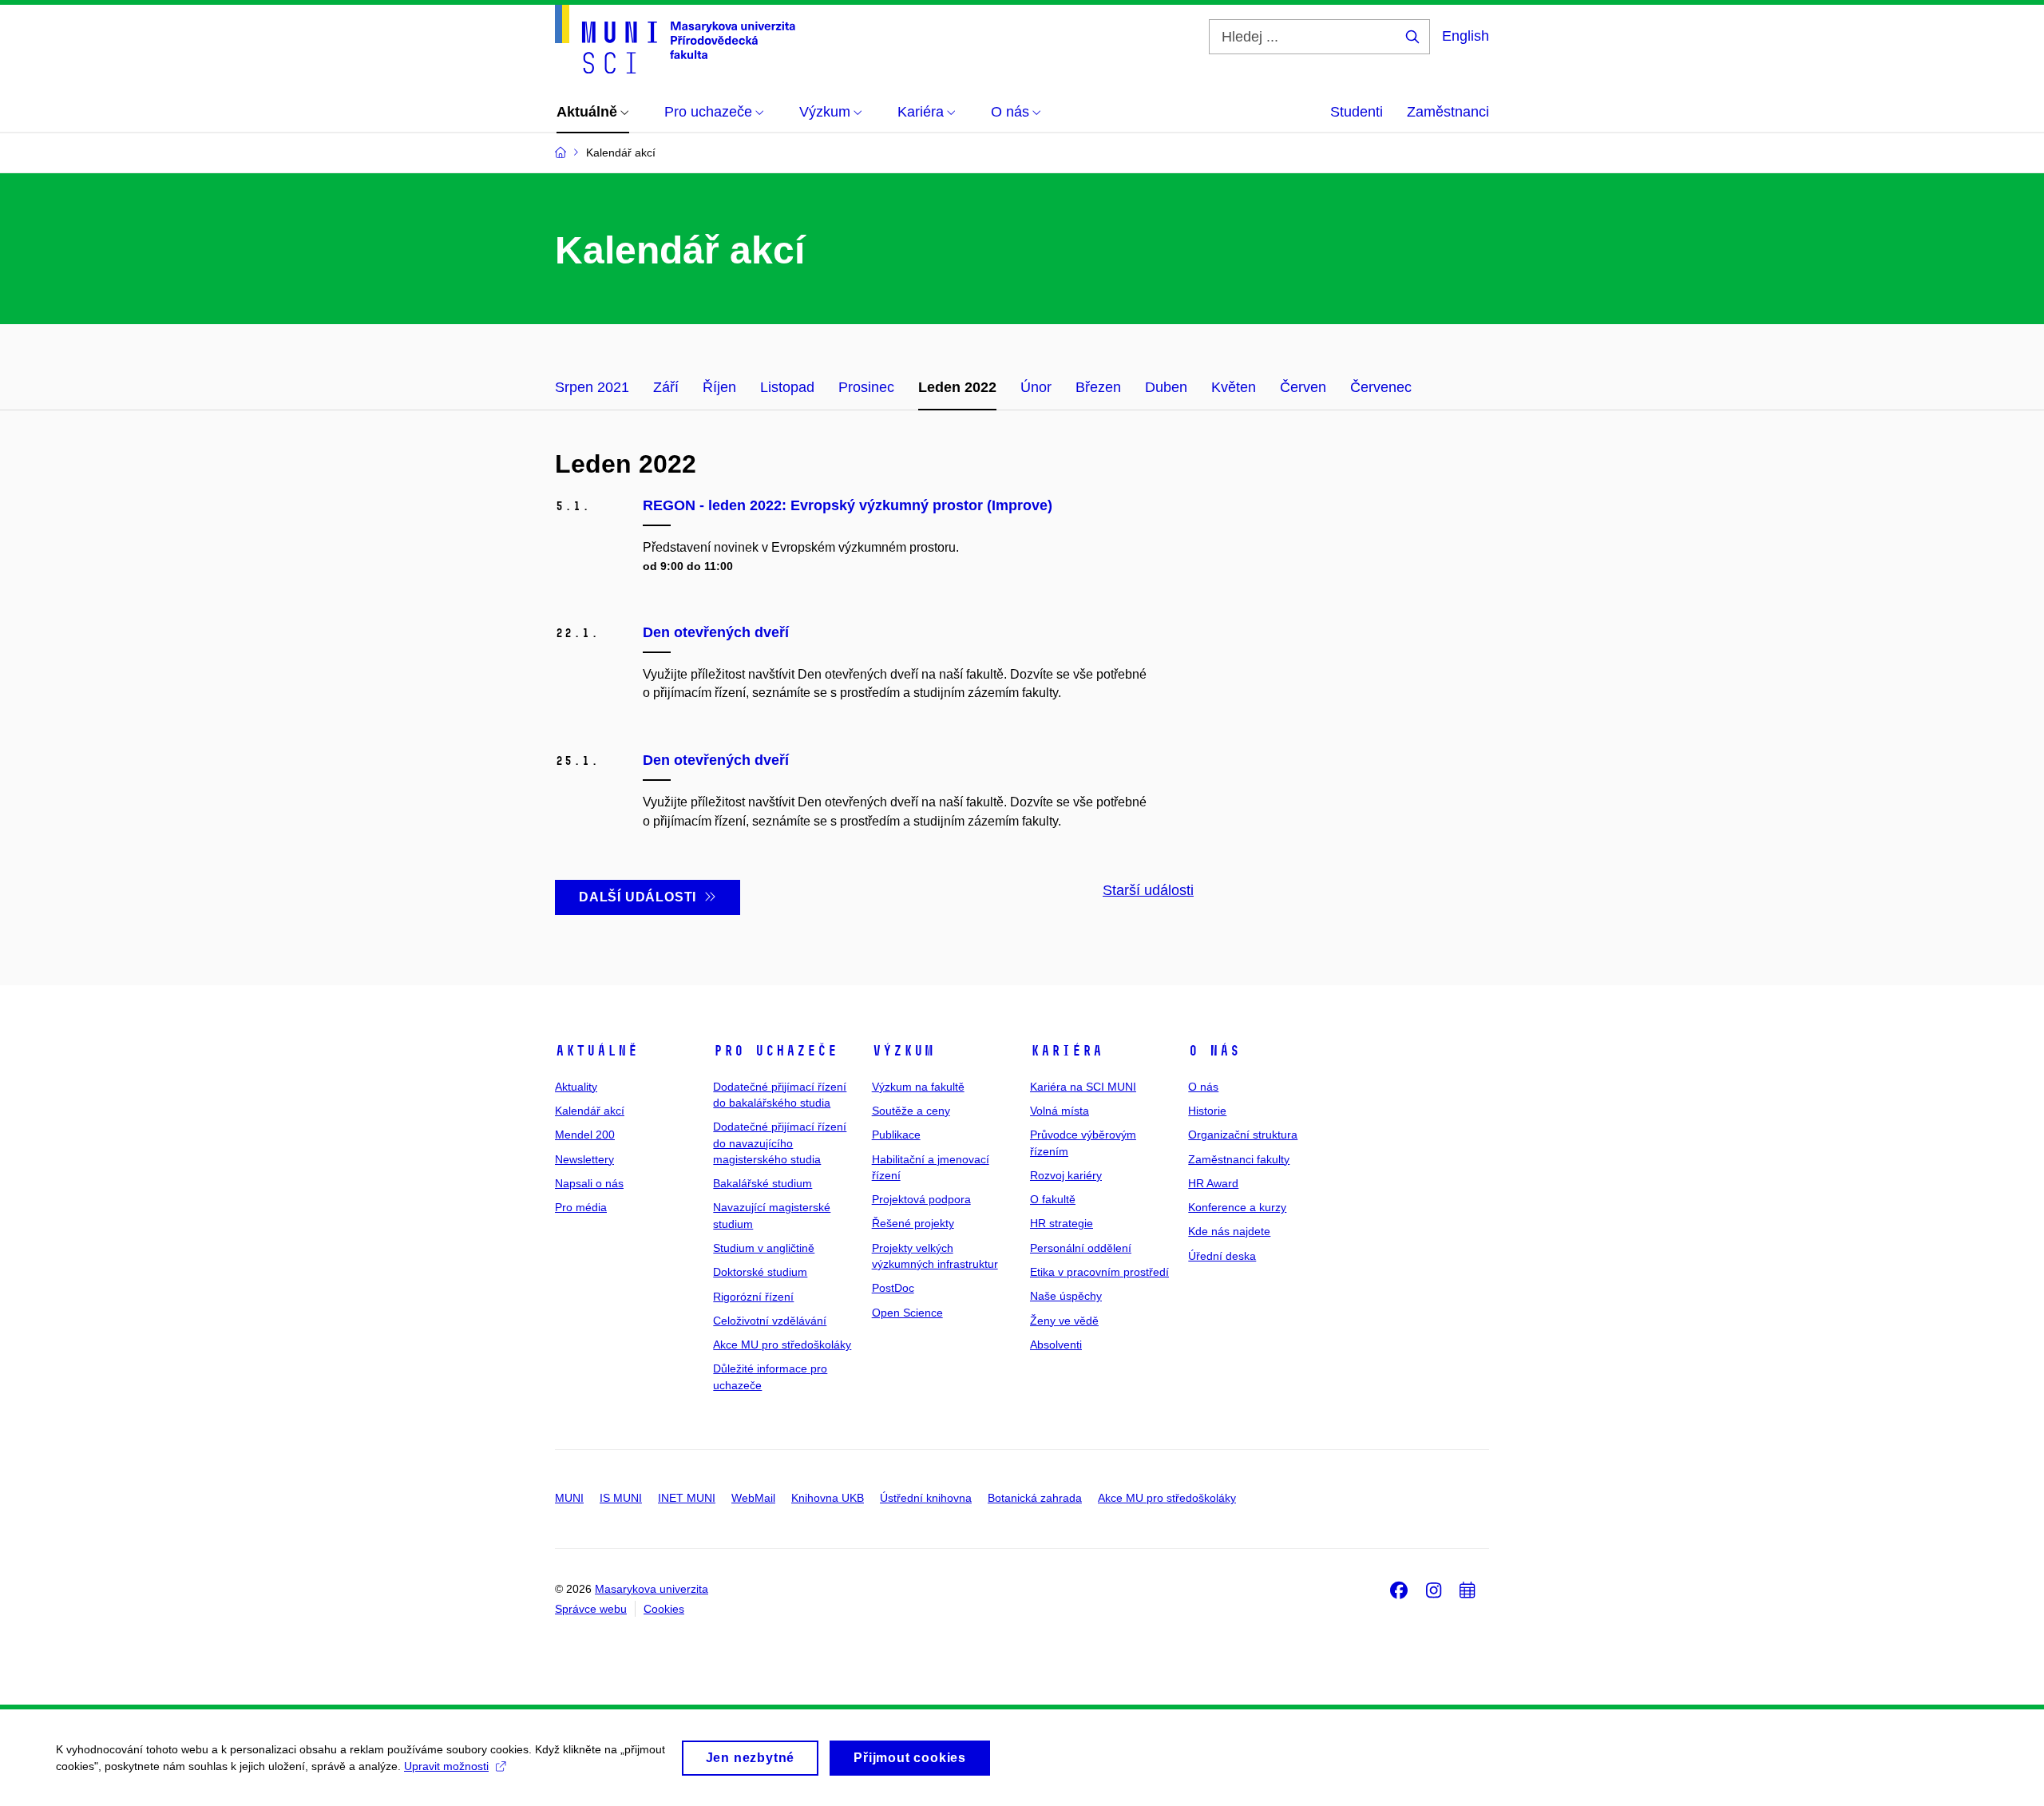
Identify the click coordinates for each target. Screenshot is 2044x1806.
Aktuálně (596, 1051)
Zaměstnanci (1448, 112)
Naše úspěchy (1066, 1296)
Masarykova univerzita (652, 1589)
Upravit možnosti (446, 1766)
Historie (1207, 1111)
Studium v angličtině (764, 1248)
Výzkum (903, 1051)
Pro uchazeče (775, 1051)
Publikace (896, 1135)
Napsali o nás (589, 1183)
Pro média (581, 1207)
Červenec (1381, 387)
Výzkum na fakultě (918, 1087)
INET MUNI (687, 1498)
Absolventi (1056, 1345)
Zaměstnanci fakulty (1239, 1159)
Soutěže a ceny (911, 1111)
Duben (1166, 387)
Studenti (1357, 112)
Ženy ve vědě (1064, 1321)
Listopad (787, 387)
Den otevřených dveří (716, 632)
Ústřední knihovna (926, 1498)
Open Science (907, 1313)
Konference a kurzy (1237, 1207)
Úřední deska (1222, 1256)
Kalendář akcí (590, 1111)
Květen (1234, 387)
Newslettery (584, 1159)
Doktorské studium (760, 1272)
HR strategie (1062, 1223)
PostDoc (893, 1288)
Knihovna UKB (828, 1498)
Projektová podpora (921, 1199)
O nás (1214, 1051)
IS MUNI (621, 1498)
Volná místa (1060, 1111)
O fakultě (1053, 1199)
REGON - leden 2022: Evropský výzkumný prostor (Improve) (848, 505)
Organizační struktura (1243, 1135)
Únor (1036, 387)
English (1466, 36)
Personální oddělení (1081, 1248)
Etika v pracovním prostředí (1099, 1272)
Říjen (719, 387)
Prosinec (866, 387)
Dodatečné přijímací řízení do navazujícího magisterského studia (780, 1143)
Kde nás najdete (1229, 1231)
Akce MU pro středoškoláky (782, 1345)
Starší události (1148, 890)
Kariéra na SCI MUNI (1083, 1087)
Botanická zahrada (1035, 1498)
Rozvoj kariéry (1066, 1175)
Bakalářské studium (763, 1183)
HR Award (1213, 1183)
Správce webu (591, 1609)
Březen (1098, 387)
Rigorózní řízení (753, 1297)
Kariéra (1066, 1051)
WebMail (753, 1498)
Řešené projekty (913, 1223)
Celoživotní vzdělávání (770, 1321)
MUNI (569, 1498)
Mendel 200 (585, 1135)
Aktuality (576, 1087)
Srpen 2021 (592, 387)
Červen (1303, 387)
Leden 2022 (957, 387)
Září (666, 387)
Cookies (664, 1609)
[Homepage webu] (675, 39)
